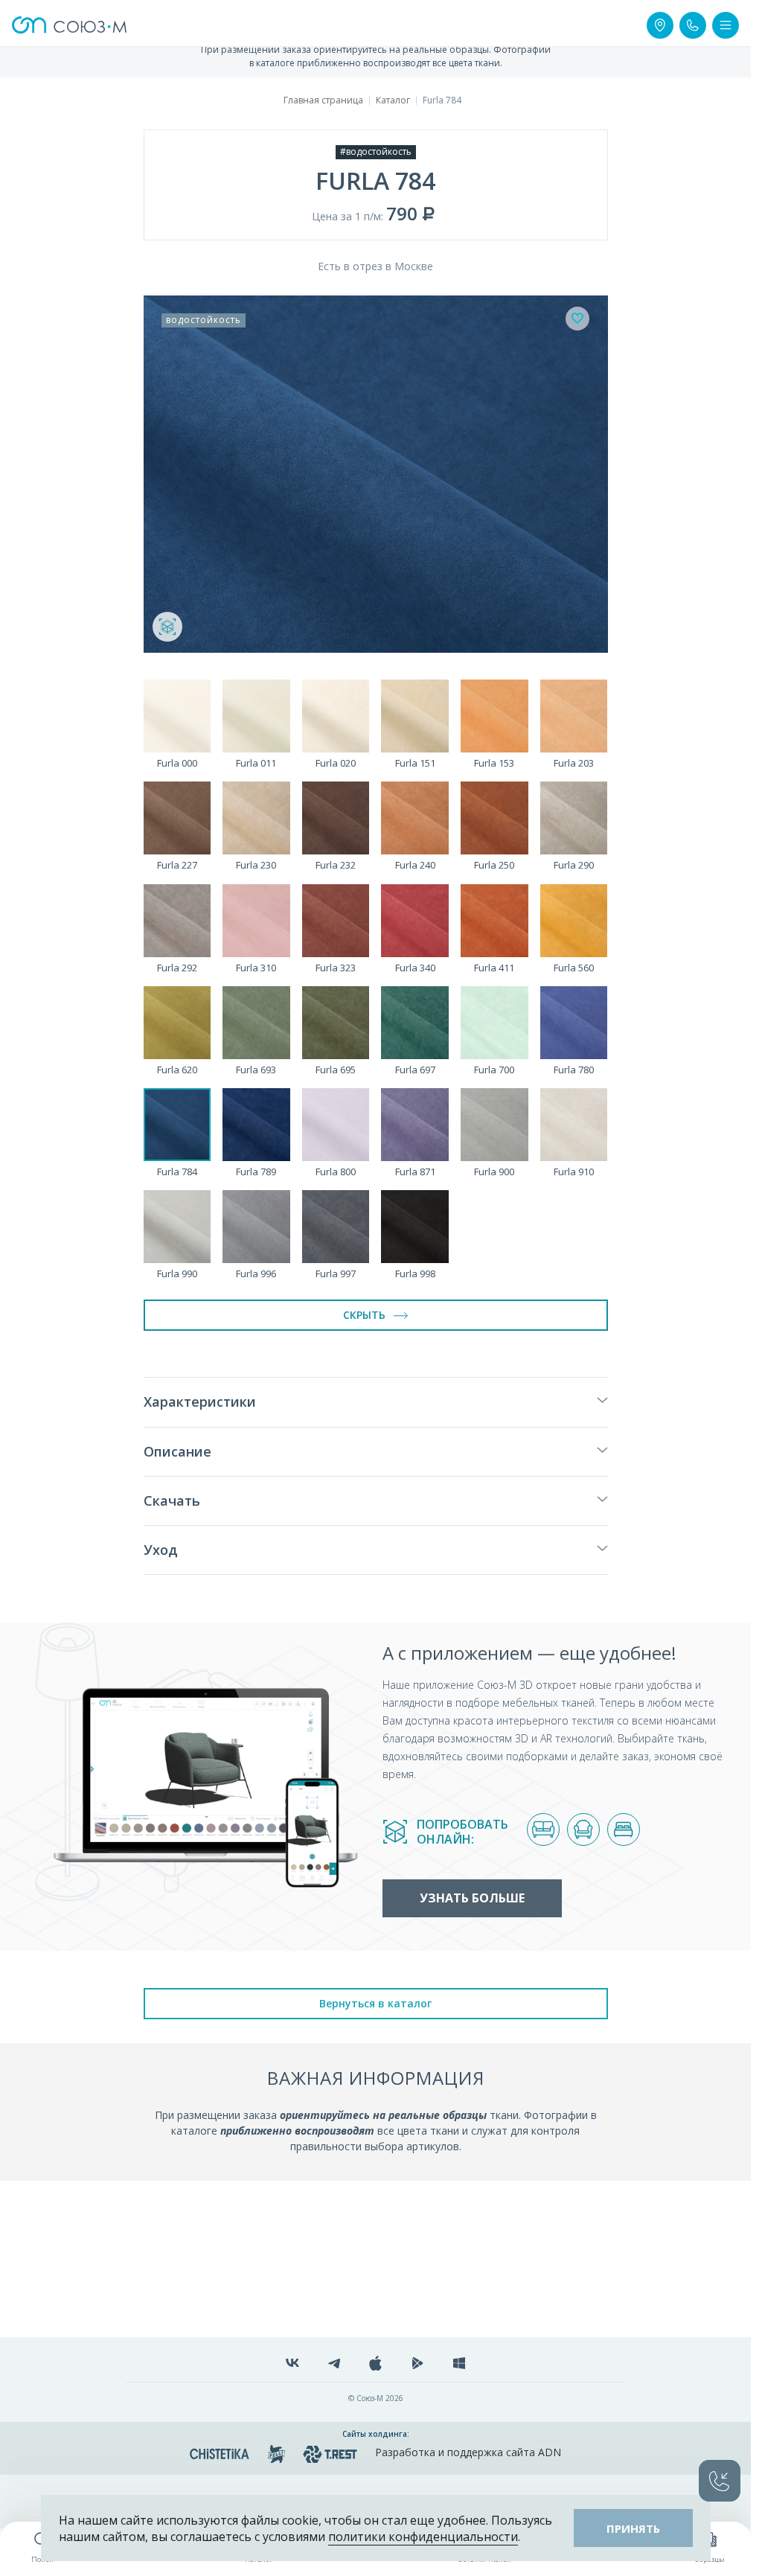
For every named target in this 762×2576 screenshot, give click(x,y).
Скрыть (364, 1315)
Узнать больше (472, 1898)
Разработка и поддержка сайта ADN (468, 2452)
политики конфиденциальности (423, 2537)
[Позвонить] (693, 25)
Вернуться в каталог (375, 2003)
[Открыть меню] (726, 25)
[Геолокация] (660, 25)
